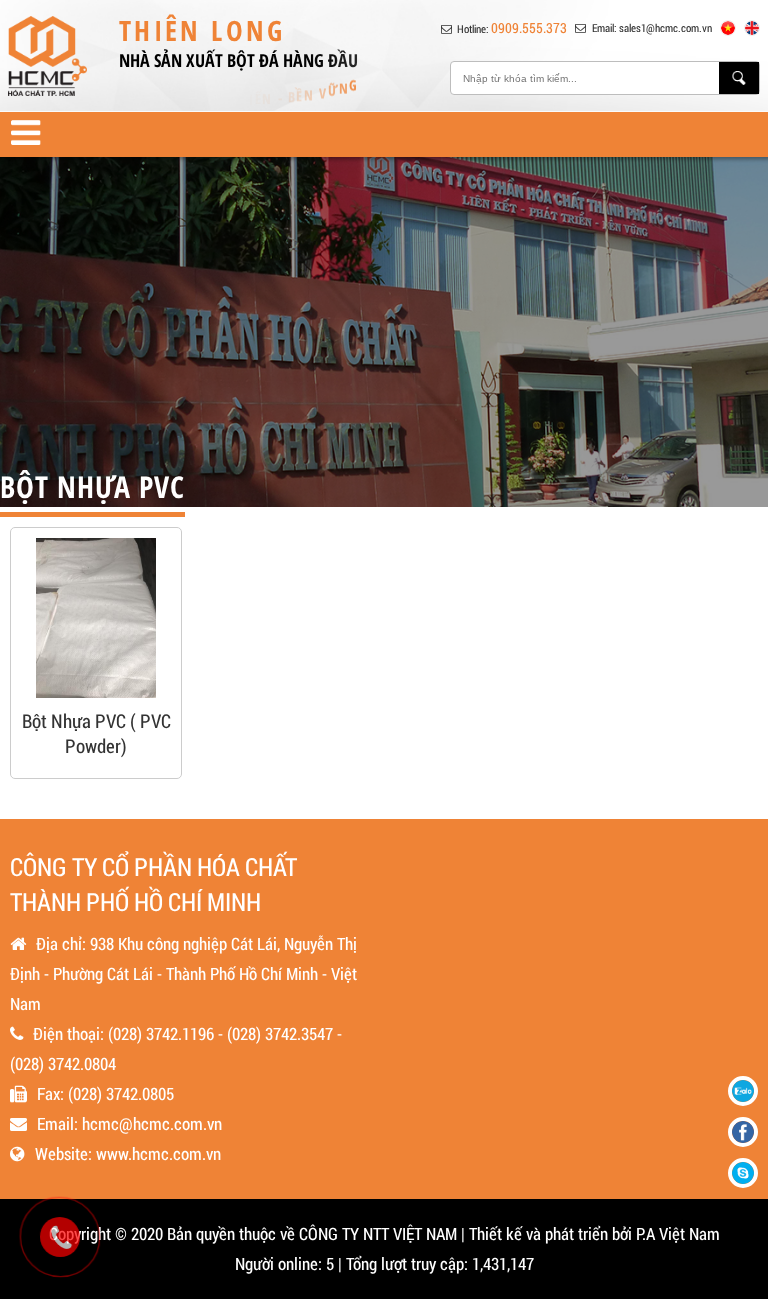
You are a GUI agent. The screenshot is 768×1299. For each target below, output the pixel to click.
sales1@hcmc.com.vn (665, 27)
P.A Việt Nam (678, 1233)
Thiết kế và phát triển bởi (550, 1233)
